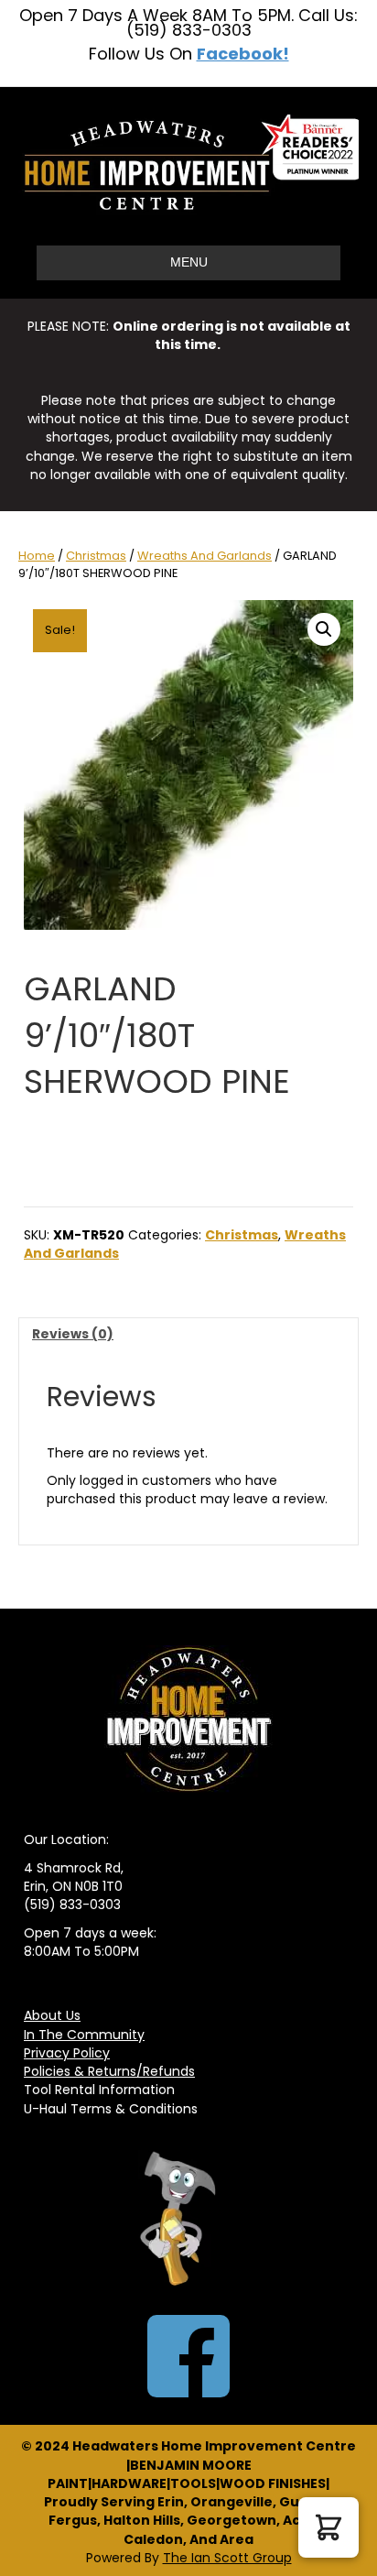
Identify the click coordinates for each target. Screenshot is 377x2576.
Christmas (96, 556)
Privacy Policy (67, 2053)
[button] (324, 629)
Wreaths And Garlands (205, 556)
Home (37, 556)
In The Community (84, 2035)
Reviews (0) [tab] (73, 1334)
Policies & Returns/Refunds (109, 2071)
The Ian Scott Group (227, 2558)
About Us (52, 2015)
